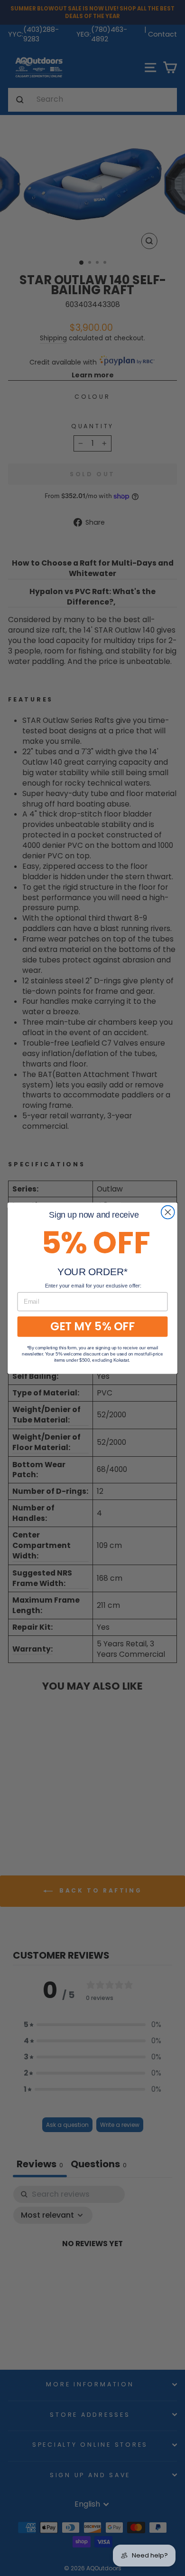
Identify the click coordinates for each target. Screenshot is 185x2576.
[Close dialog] (168, 1212)
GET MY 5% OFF (92, 1326)
